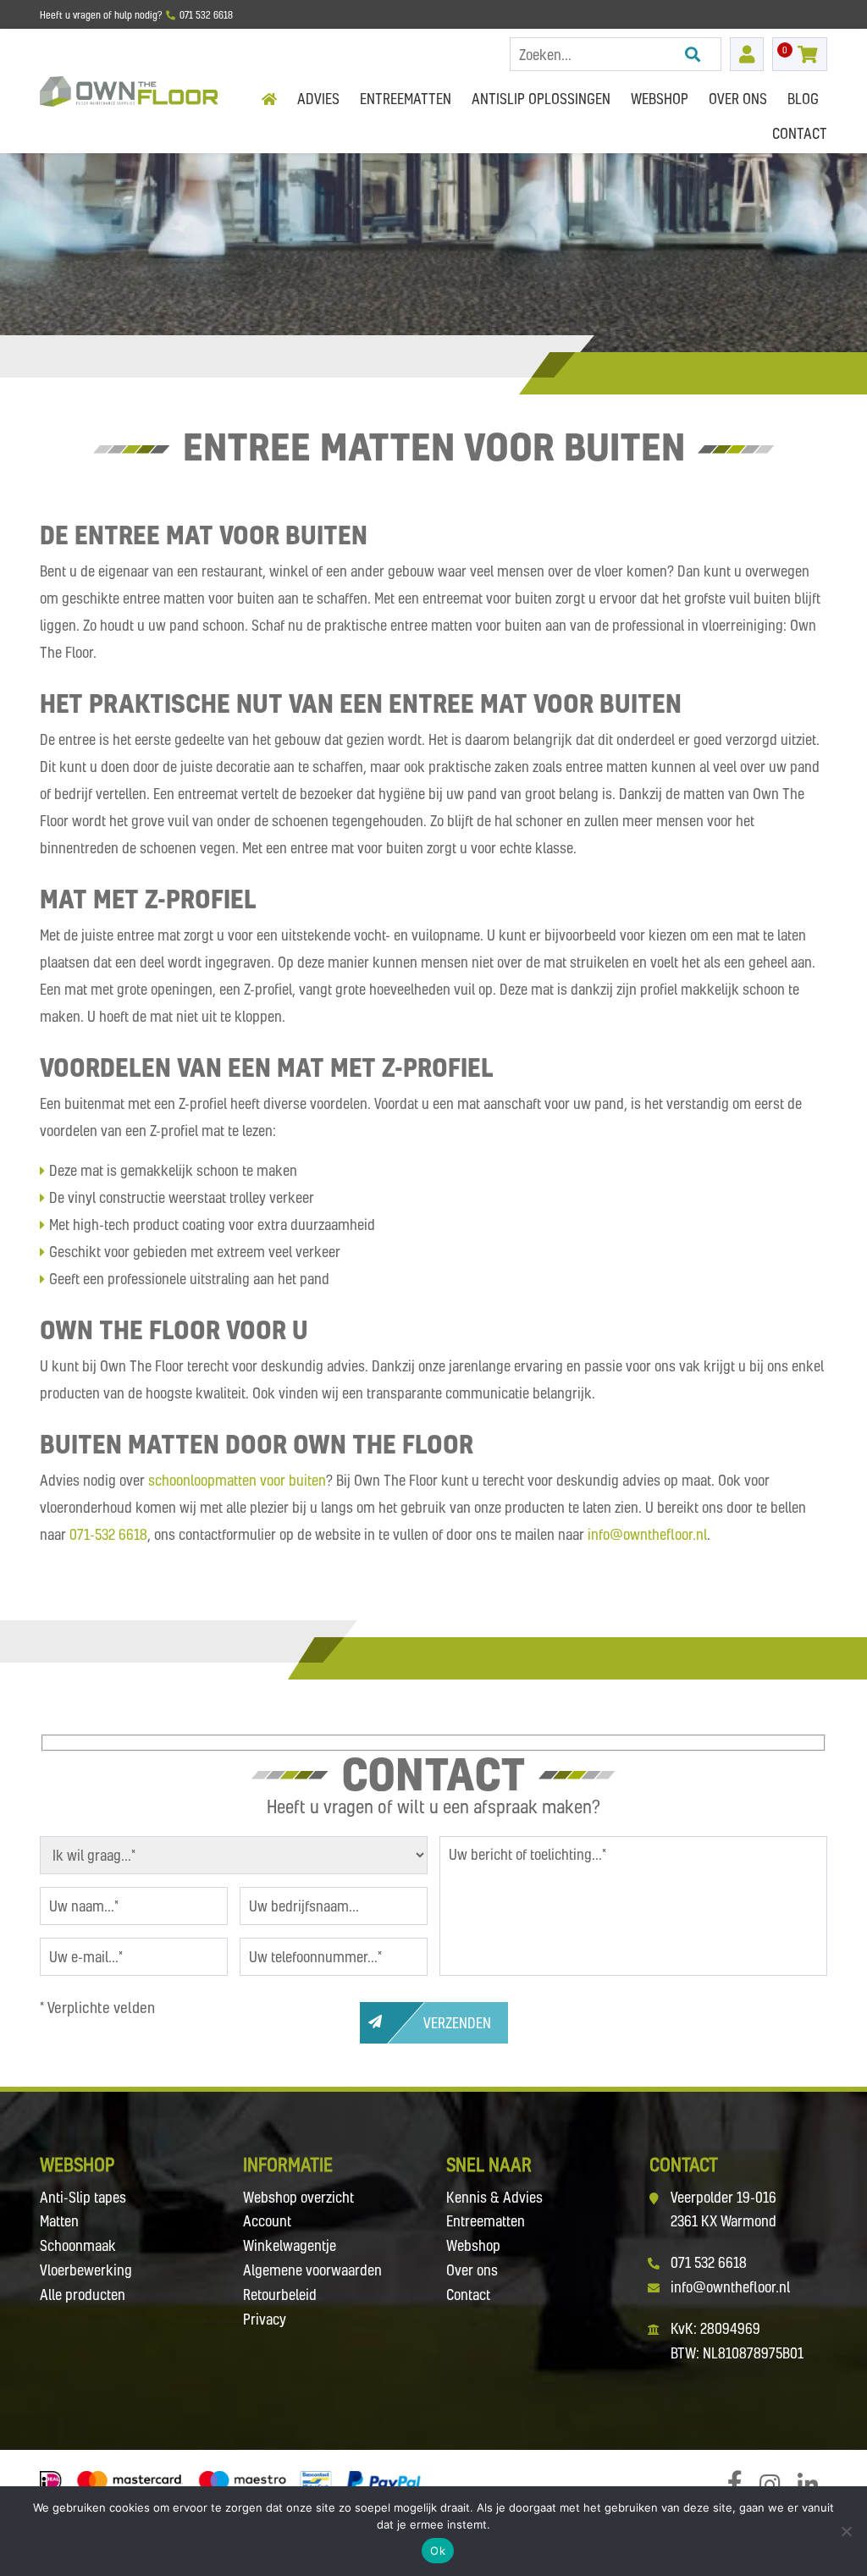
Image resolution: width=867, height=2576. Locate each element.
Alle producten (83, 2295)
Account (267, 2221)
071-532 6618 (108, 1534)
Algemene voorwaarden (312, 2270)
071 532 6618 (709, 2262)
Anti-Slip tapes (83, 2197)
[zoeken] (693, 54)
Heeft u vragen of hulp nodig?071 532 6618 (136, 15)
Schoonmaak (78, 2245)
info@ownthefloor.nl (647, 1534)
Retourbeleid (280, 2295)
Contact (468, 2295)
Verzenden (457, 2023)
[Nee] (846, 2531)
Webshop (473, 2245)
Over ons (472, 2270)
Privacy (265, 2319)
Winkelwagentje (290, 2245)
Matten (59, 2221)
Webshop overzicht (298, 2197)
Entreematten (486, 2221)
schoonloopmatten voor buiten (237, 1480)
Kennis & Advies (494, 2197)
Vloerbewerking (86, 2270)
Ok (438, 2551)
